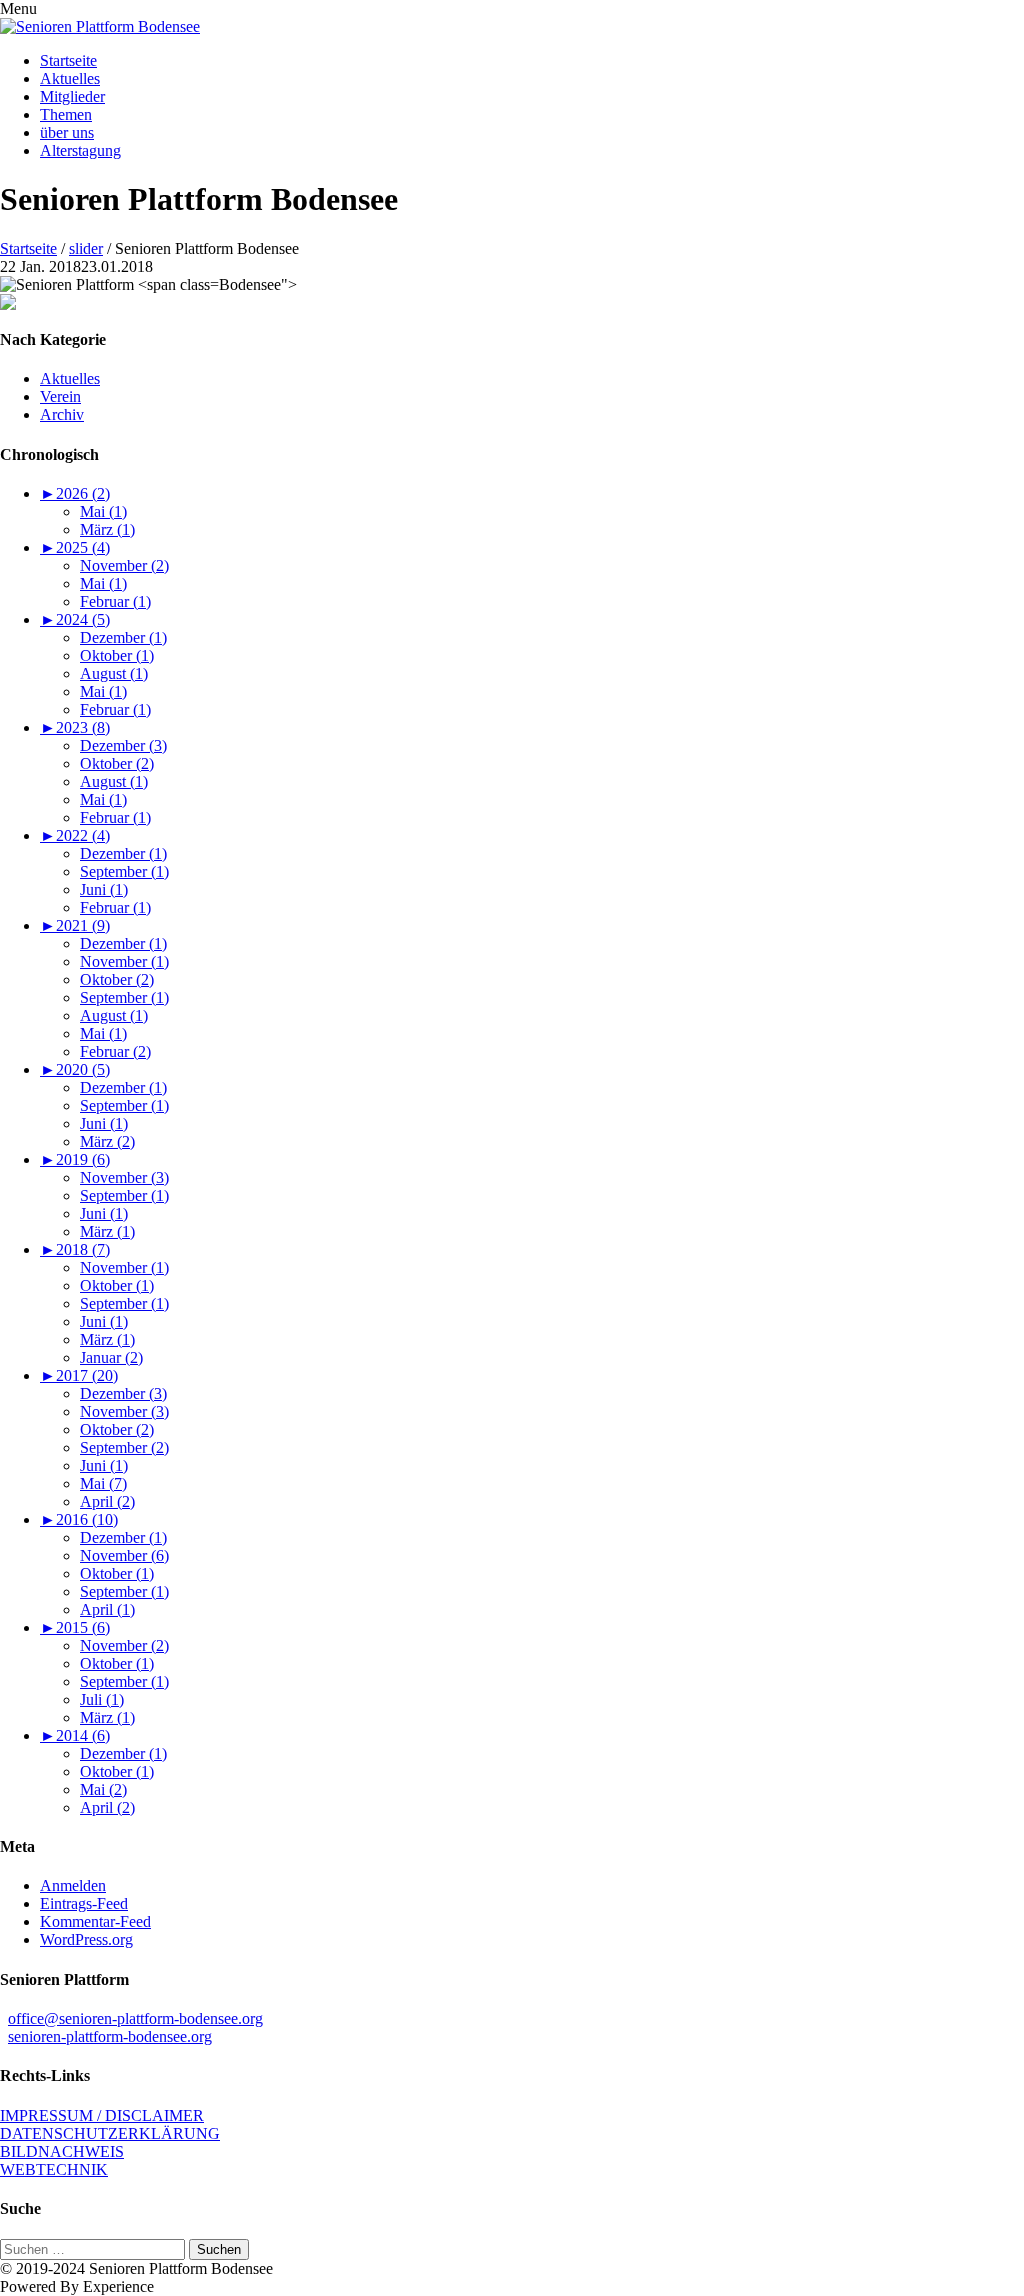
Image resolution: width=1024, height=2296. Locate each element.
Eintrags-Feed (84, 1903)
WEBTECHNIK (54, 2169)
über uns (67, 132)
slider (86, 248)
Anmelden (73, 1885)
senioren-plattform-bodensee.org (110, 2036)
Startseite (68, 60)
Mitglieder (72, 96)
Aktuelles (70, 78)
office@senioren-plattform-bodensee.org (135, 2018)
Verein (60, 396)
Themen (66, 114)
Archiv (62, 414)
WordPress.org (86, 1939)
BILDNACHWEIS (62, 2151)
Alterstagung (80, 150)
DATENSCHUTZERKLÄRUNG (110, 2133)
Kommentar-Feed (95, 1921)
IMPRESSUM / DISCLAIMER (102, 2115)
